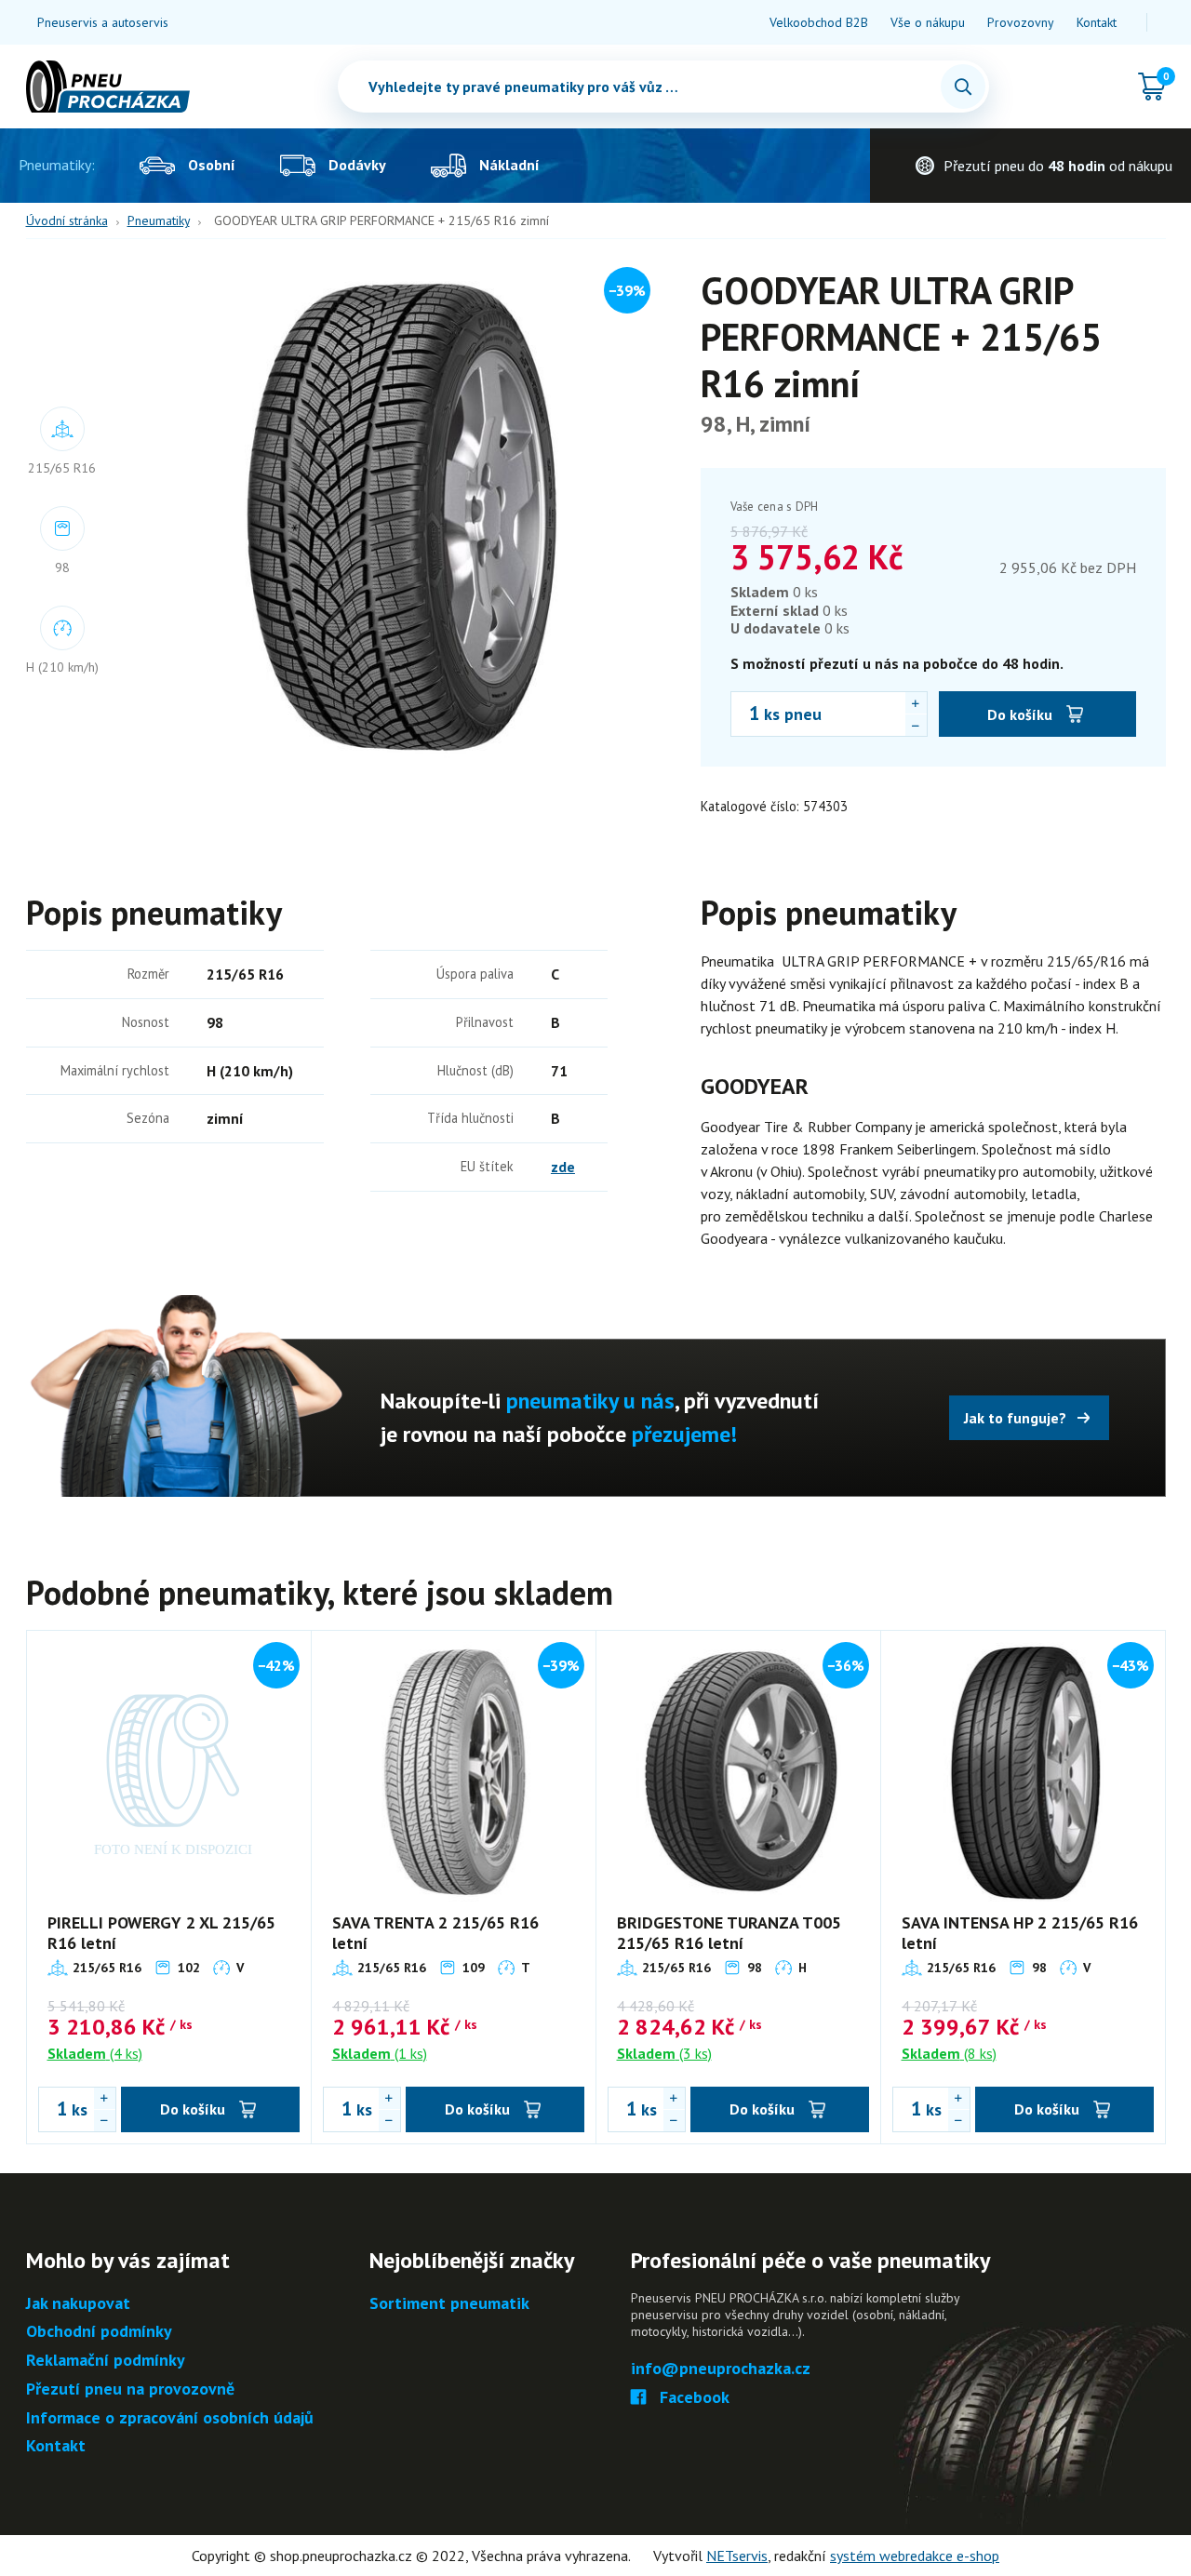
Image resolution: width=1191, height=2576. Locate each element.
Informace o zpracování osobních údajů (170, 2418)
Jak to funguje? (1015, 1418)
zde (563, 1167)
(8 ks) (949, 2053)
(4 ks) (95, 2053)
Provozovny (1021, 22)
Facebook (695, 2398)
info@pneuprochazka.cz (721, 2369)
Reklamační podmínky (106, 2361)
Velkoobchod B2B (819, 22)
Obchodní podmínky (99, 2332)
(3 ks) (664, 2053)
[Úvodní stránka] (108, 87)
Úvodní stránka (67, 220)
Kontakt (1097, 22)
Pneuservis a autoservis (103, 22)
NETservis (737, 2556)
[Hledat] (963, 87)
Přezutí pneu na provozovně (130, 2389)
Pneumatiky (159, 220)
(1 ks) (380, 2053)
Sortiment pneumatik (449, 2304)
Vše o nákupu (928, 22)
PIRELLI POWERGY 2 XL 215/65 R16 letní (161, 1933)
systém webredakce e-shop (915, 2556)
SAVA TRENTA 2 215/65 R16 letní (435, 1933)
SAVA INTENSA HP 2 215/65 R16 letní (1020, 1933)
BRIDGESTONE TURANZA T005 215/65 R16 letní (729, 1933)
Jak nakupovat (78, 2304)
